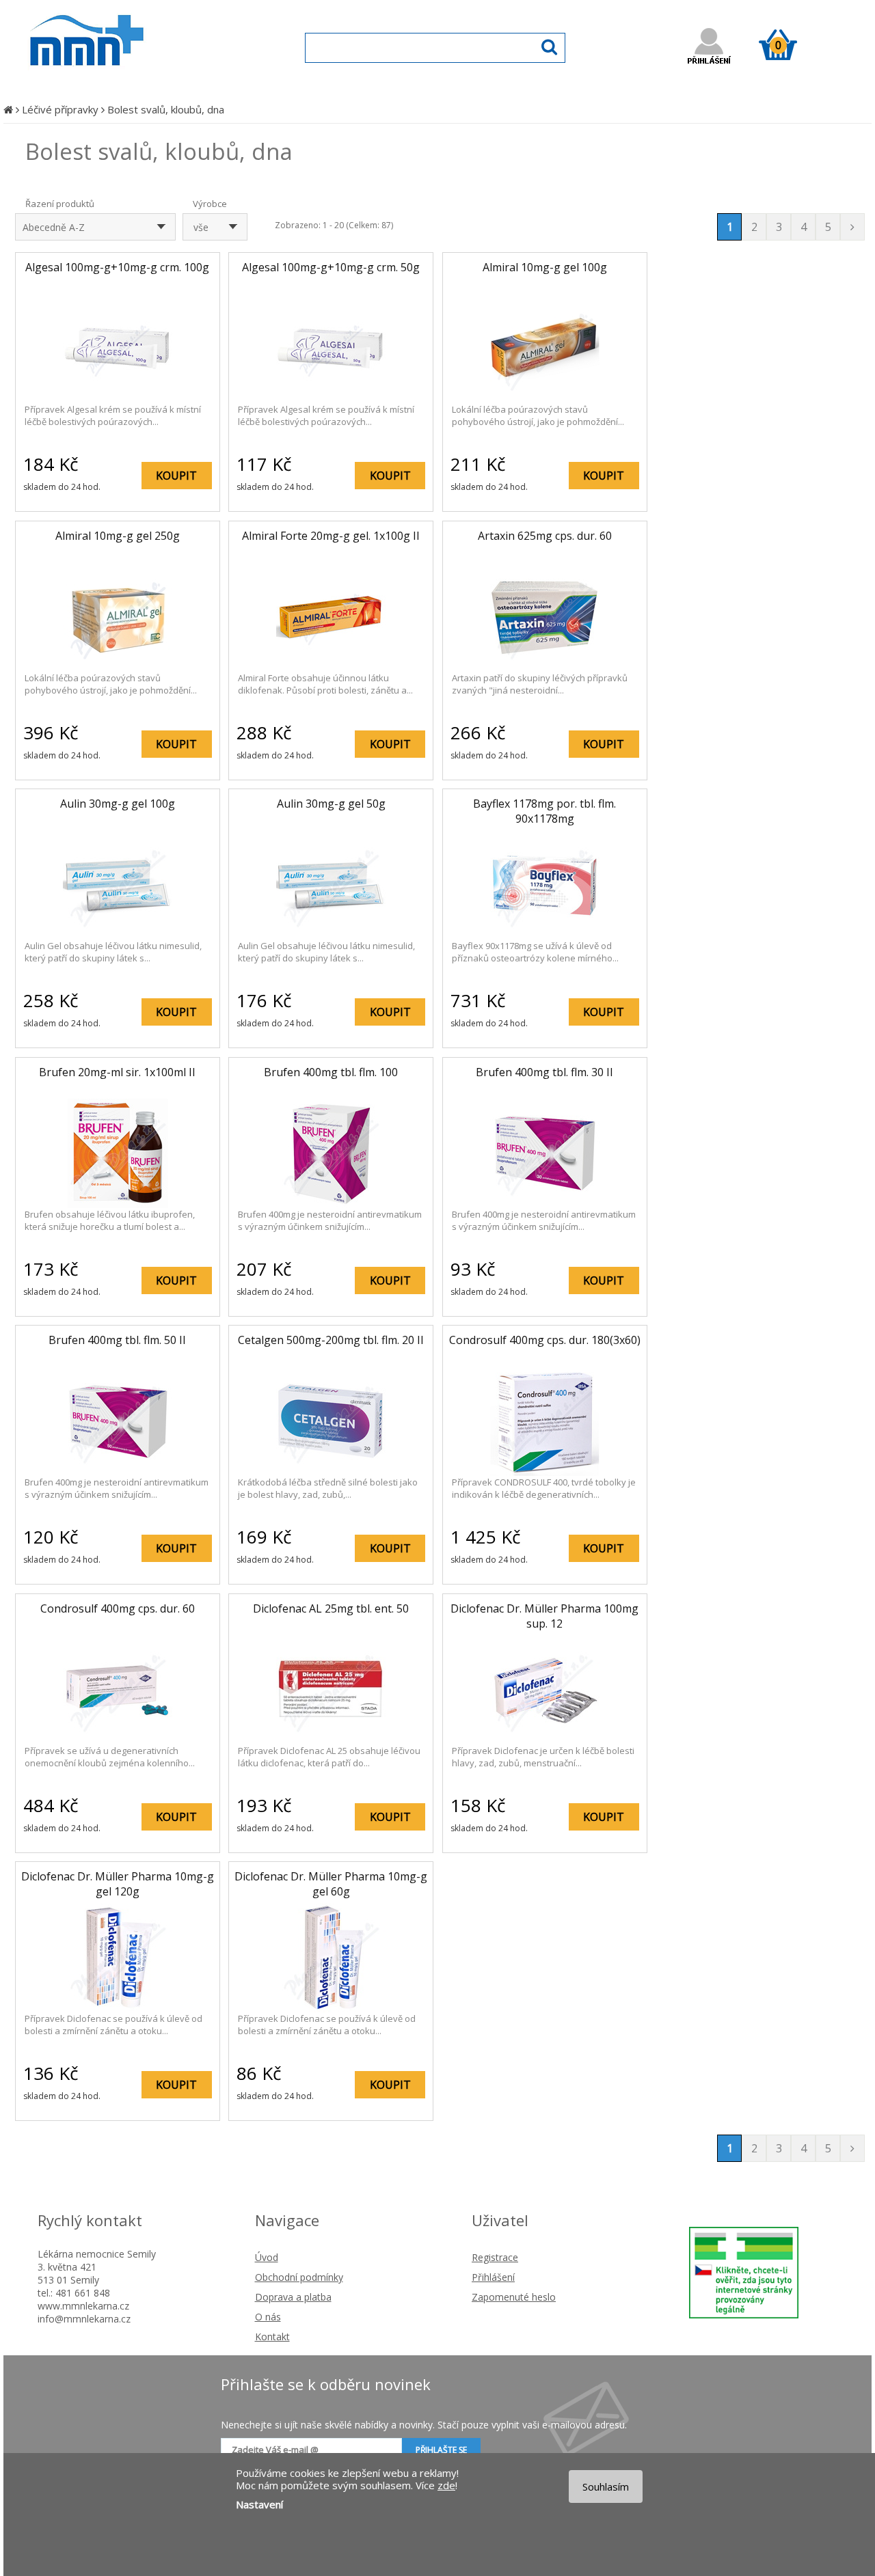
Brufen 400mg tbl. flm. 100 (331, 1072)
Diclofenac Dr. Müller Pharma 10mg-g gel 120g (118, 1884)
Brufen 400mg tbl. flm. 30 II (544, 1072)
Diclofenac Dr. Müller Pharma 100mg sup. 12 (544, 1616)
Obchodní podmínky (299, 2277)
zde (446, 2485)
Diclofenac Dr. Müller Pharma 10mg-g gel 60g (331, 1884)
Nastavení (259, 2504)
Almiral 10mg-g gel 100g (545, 267)
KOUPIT (176, 476)
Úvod (267, 2257)
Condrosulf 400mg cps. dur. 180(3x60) (545, 1340)
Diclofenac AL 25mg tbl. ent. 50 (331, 1608)
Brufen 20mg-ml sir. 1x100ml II (117, 1072)
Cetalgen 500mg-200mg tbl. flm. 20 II (331, 1340)
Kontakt (272, 2337)
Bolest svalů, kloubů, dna (166, 109)
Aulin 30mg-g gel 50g (331, 804)
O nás (268, 2317)
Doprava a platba (293, 2297)
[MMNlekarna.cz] (127, 80)
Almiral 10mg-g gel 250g (118, 536)
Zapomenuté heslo (514, 2297)
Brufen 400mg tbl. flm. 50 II (117, 1340)
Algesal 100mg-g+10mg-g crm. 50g (331, 267)
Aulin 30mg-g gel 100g (118, 804)
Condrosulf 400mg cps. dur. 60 (118, 1608)
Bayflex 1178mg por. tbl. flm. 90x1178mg (544, 811)
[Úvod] (8, 109)
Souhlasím (606, 2486)
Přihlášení (493, 2277)
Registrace (495, 2257)
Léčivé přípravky (60, 109)
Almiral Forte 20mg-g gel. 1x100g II (331, 536)
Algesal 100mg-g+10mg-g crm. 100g (117, 267)
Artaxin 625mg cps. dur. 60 (545, 536)
